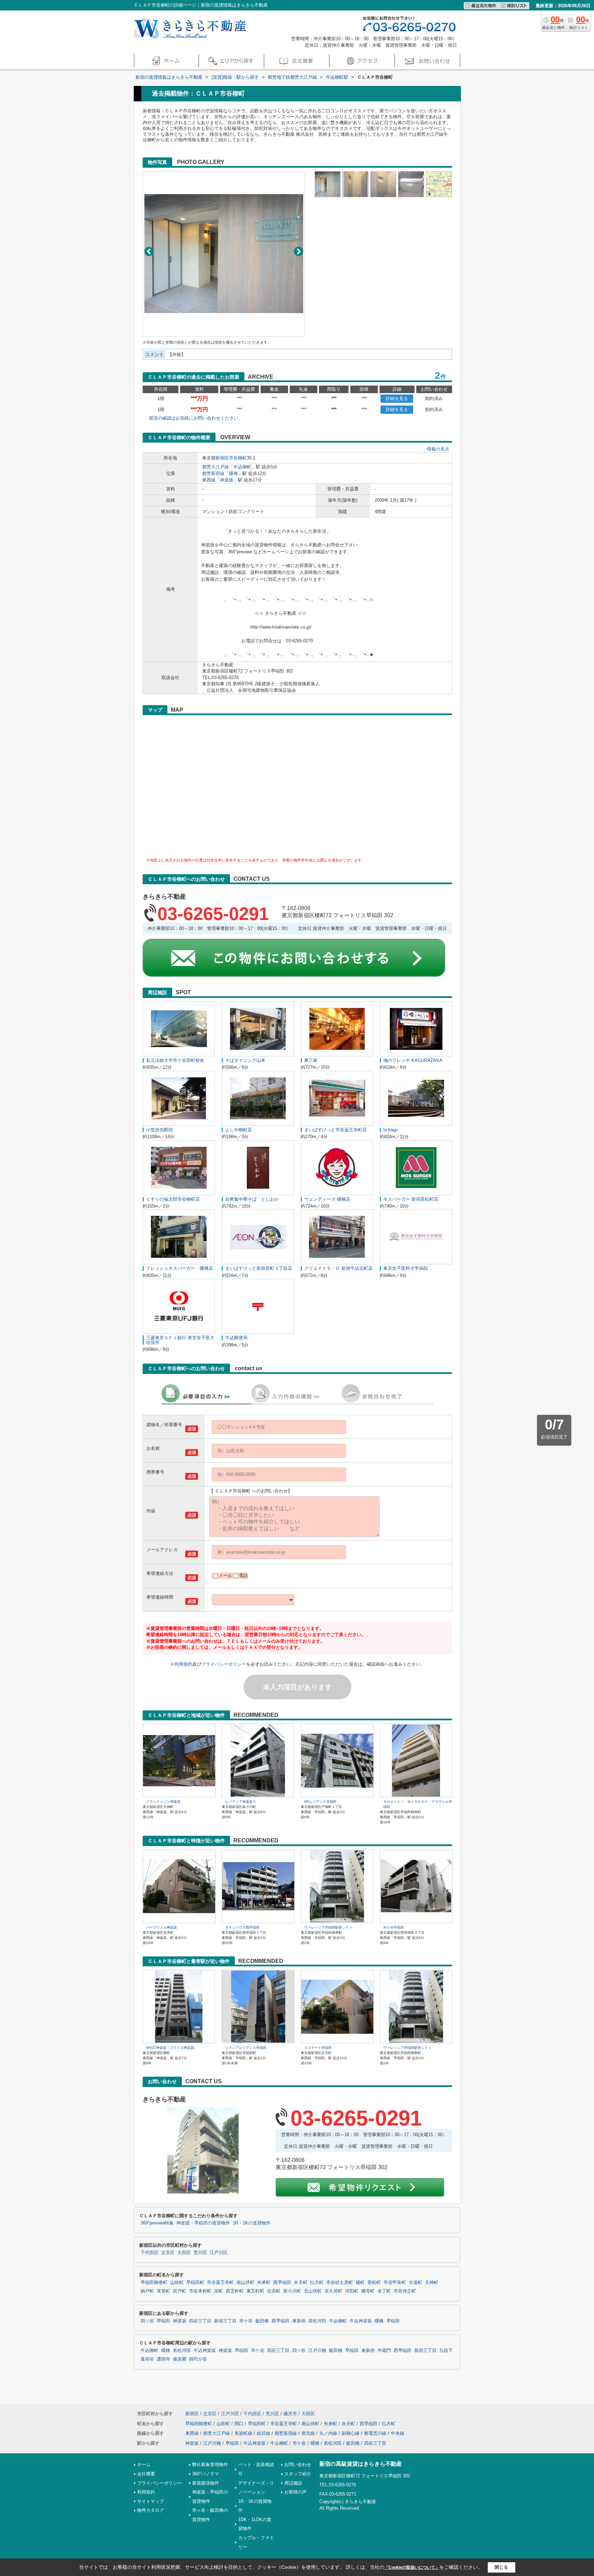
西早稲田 (282, 2283)
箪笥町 (163, 2291)
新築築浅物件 (206, 2483)
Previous (149, 251)
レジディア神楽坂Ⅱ (241, 1802)
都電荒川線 (375, 2433)
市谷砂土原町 (340, 2283)
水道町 (415, 2283)
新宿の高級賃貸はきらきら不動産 (361, 2464)
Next (299, 251)
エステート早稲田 (318, 2048)
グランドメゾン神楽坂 (163, 1802)
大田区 (184, 2253)
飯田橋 (262, 2321)
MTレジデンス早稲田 (320, 1802)
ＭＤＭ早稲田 (394, 1927)
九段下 (446, 2351)
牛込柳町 (242, 467)
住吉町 (274, 2291)
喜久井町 (333, 2291)
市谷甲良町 (395, 2283)
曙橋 (233, 473)
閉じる (501, 2567)
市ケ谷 (246, 2321)
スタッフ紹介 (298, 2474)
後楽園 (180, 2359)
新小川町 (292, 2291)
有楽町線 (243, 2433)
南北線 (308, 2433)
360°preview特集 (157, 2223)
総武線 (263, 2433)
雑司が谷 (198, 2359)
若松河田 (317, 2321)
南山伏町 (245, 2283)
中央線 (398, 2433)
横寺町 (368, 2291)
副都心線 (351, 2433)
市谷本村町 (200, 2291)
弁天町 (301, 2283)
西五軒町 (235, 2291)
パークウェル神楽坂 (162, 1927)
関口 (239, 2424)
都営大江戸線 (216, 467)
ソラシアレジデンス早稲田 (246, 2048)
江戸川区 (219, 2253)
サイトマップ (151, 2501)
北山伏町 (313, 2291)
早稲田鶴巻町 (154, 2283)
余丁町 (384, 2291)
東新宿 (299, 2321)
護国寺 (163, 2359)
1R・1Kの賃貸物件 (252, 2223)
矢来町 (264, 2283)
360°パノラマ (206, 2474)
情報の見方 (438, 449)
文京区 (168, 2253)
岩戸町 (180, 2291)
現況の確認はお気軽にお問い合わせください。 (196, 418)
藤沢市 (290, 2414)
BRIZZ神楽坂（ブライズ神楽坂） (172, 2048)
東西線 (209, 480)
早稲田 (163, 2321)
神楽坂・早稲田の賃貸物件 (203, 2223)
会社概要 (146, 2474)
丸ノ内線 (328, 2433)
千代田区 (150, 2253)
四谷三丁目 (200, 2321)
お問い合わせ (298, 2464)
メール (225, 1575)
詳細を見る (397, 398)
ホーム (144, 2464)
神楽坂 (227, 480)
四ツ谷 (147, 2321)
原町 (219, 2291)
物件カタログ (151, 2510)
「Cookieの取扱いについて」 (412, 2567)
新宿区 (222, 458)
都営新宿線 (213, 473)
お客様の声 (295, 2492)
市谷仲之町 (405, 2291)
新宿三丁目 (225, 2321)
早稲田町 (195, 2283)
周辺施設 (293, 2483)
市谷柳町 (238, 458)
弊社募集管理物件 (210, 2464)
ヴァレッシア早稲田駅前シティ (328, 1927)
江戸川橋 (317, 2351)
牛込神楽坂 (361, 2321)
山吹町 (177, 2283)
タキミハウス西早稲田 (242, 1927)
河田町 (352, 2291)
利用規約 (184, 1664)
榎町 (360, 2283)
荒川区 (200, 2253)
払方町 (317, 2283)
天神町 (432, 2283)
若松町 (374, 2283)
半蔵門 (384, 2351)
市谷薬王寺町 (220, 2283)
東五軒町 (255, 2291)
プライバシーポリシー (224, 1664)
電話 (243, 1575)
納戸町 (147, 2291)
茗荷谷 (147, 2359)
